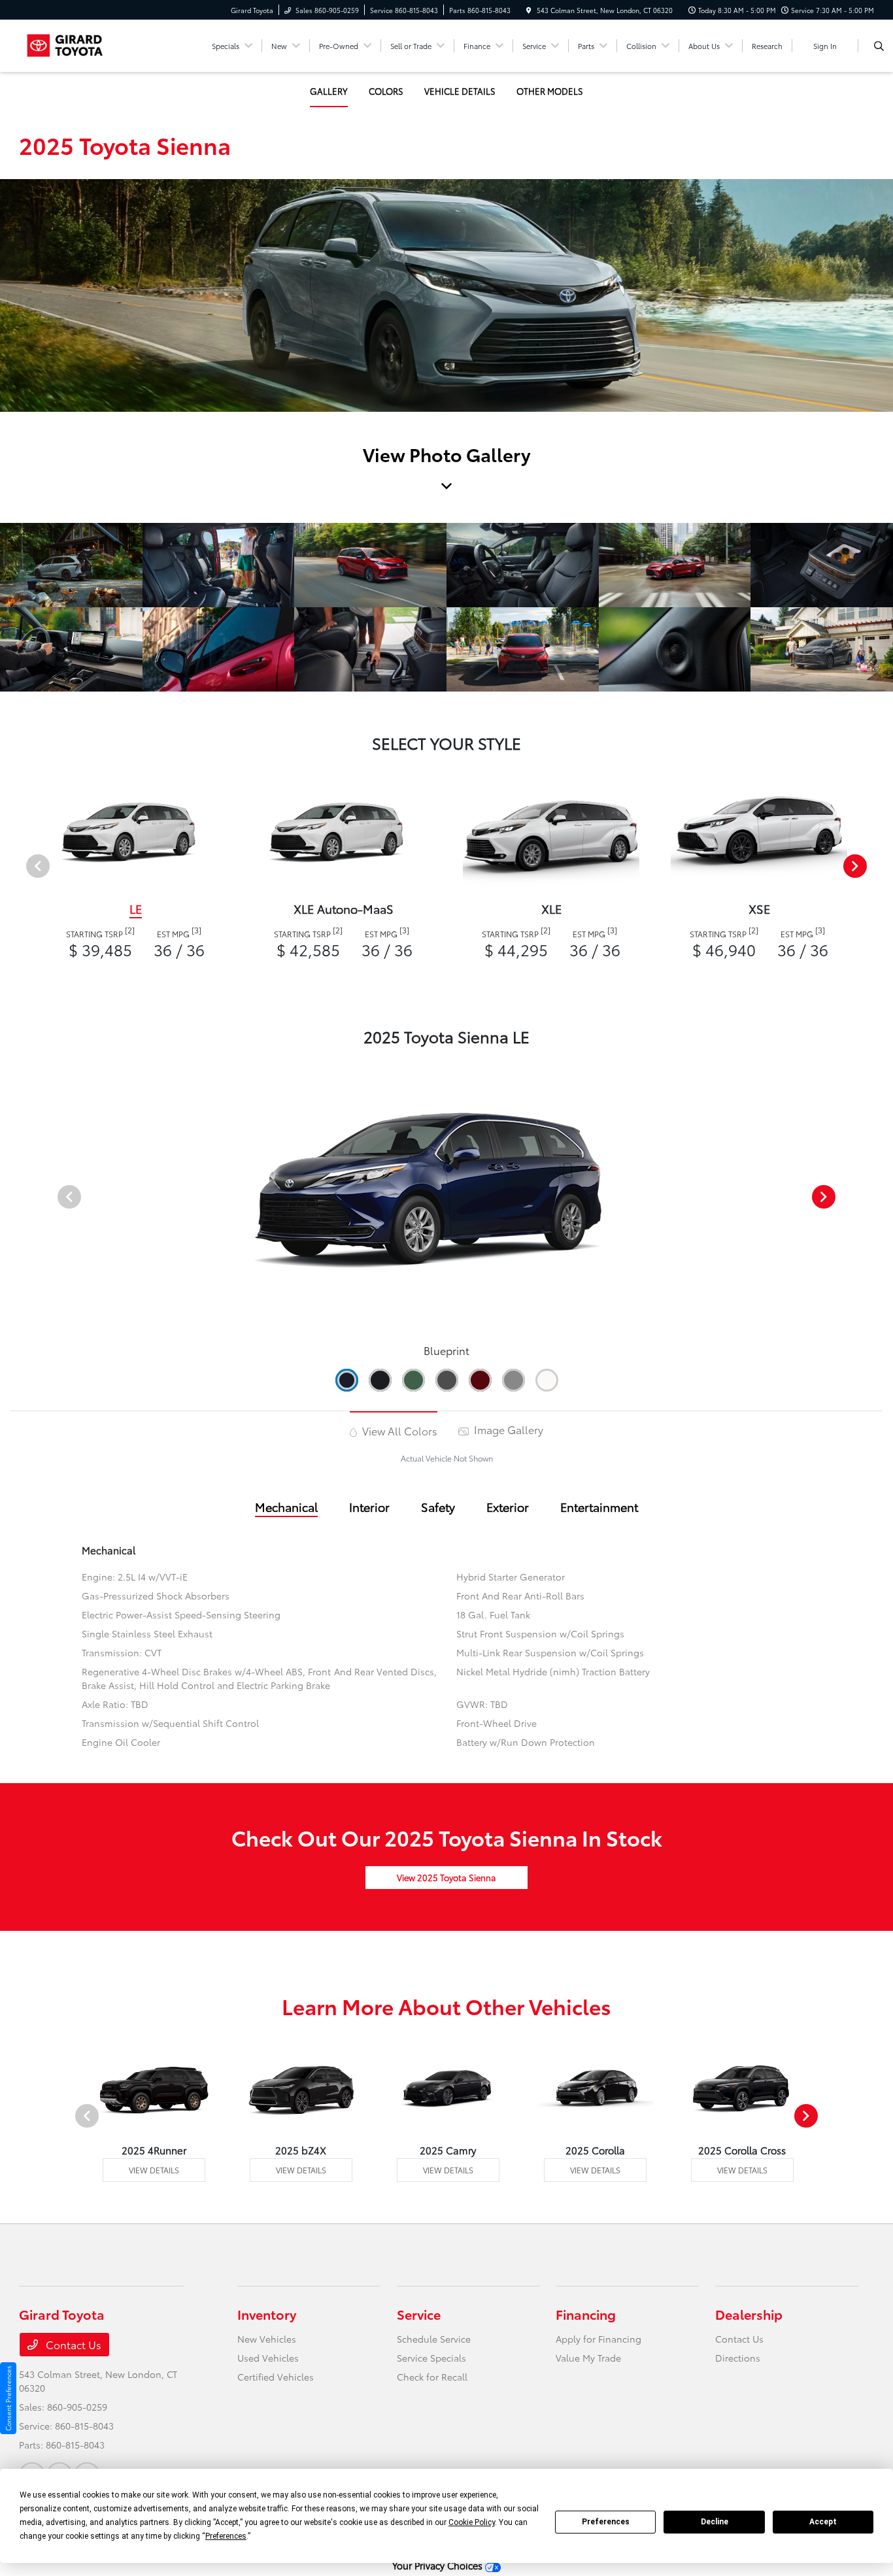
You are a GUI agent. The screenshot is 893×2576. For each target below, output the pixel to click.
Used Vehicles (268, 2358)
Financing (586, 2314)
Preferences (606, 2522)
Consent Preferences (8, 2398)
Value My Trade (588, 2358)
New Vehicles (267, 2339)
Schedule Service (434, 2339)
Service (419, 2314)
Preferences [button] (226, 2536)
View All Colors (398, 1430)
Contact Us (72, 2344)
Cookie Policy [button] (472, 2522)
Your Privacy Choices (439, 2565)
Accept (823, 2522)
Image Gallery (507, 1429)
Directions (738, 2358)
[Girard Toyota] (78, 43)
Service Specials (431, 2358)
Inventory (267, 2314)
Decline (715, 2522)
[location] (529, 10)
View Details (154, 2170)
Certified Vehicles (276, 2377)
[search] (879, 46)
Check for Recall (432, 2377)
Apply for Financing (598, 2339)
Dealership (749, 2314)
